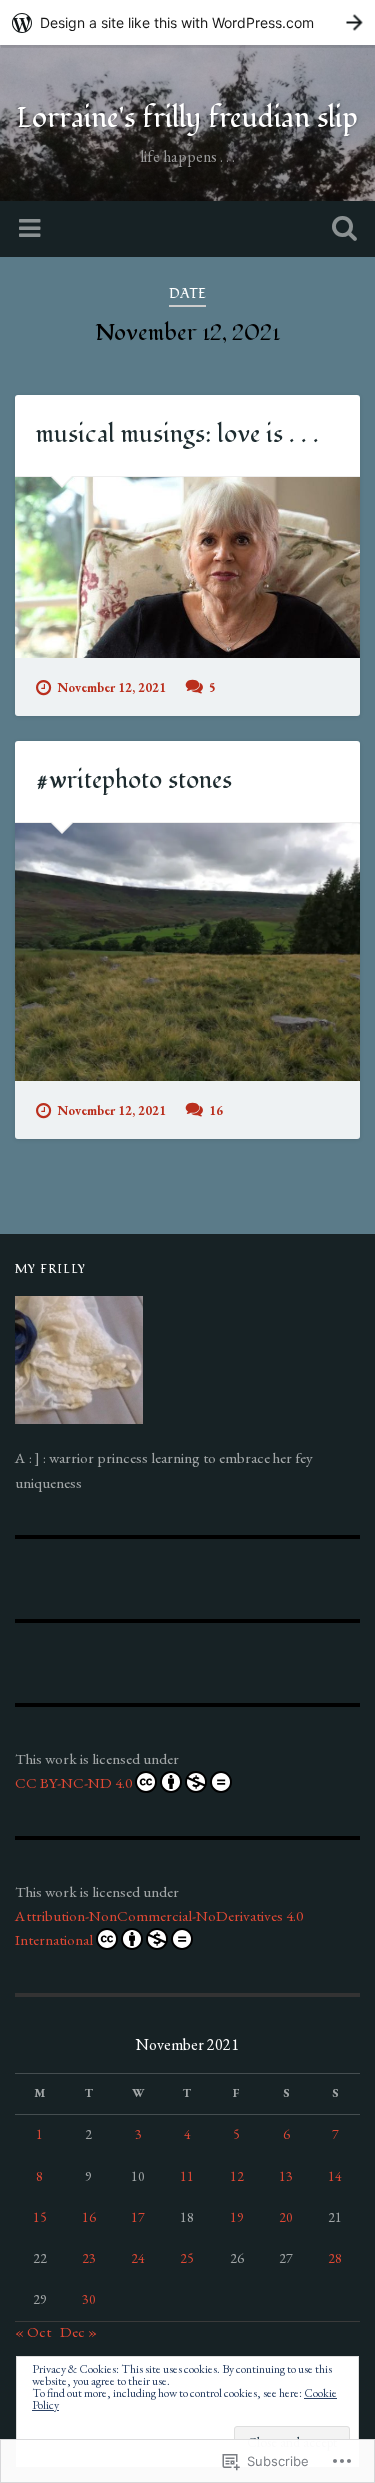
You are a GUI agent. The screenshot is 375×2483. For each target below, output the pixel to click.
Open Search (340, 230)
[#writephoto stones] (187, 952)
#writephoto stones (134, 780)
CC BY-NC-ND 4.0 (73, 1783)
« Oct (33, 2332)
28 (335, 2258)
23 (89, 2258)
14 (335, 2176)
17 (138, 2217)
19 (237, 2217)
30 (89, 2299)
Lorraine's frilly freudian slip (187, 118)
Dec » (78, 2332)
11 (187, 2176)
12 (237, 2176)
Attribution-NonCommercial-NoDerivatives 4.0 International (159, 1928)
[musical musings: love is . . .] (187, 567)
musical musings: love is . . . (177, 434)
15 (40, 2217)
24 (138, 2258)
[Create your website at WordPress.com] (187, 22)
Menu (32, 229)
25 (187, 2258)
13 (286, 2176)
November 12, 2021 (111, 687)
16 (216, 1110)
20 (286, 2217)
